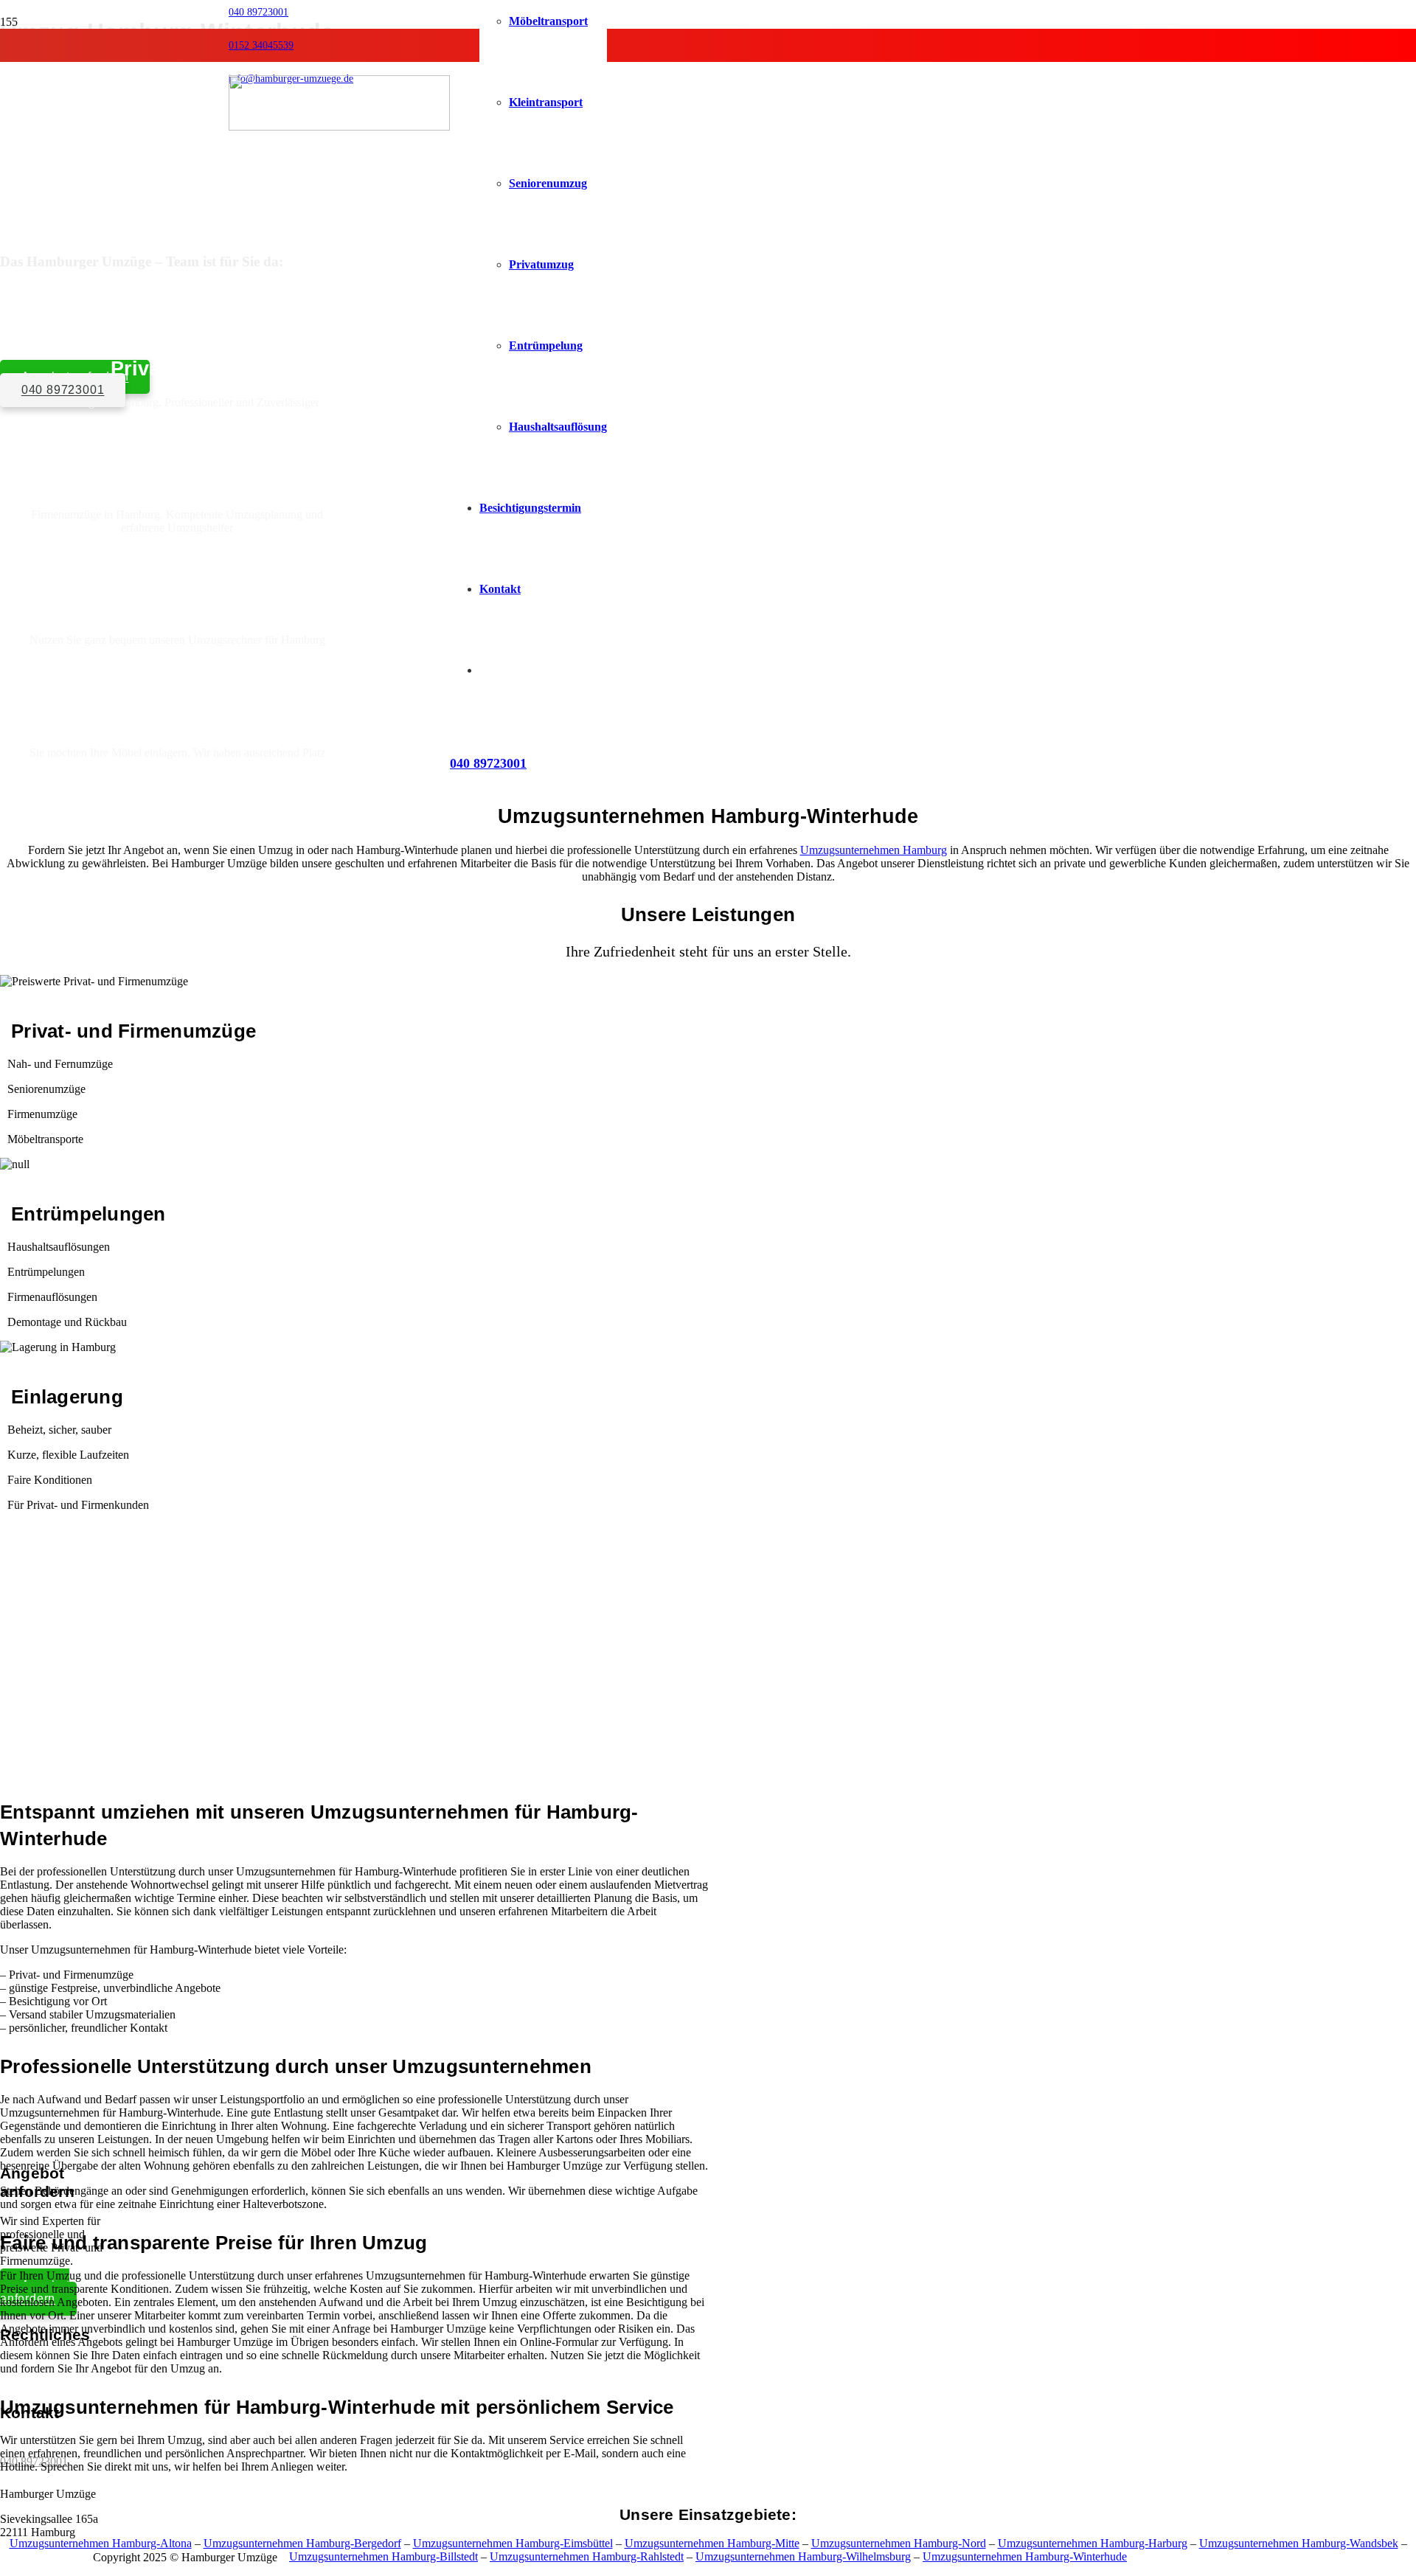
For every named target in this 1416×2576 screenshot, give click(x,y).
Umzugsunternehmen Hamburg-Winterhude (1025, 2557)
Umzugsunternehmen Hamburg (874, 850)
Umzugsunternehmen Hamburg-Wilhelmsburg (803, 2557)
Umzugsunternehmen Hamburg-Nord (899, 2544)
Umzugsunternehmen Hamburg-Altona (101, 2544)
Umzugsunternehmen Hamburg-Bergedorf (302, 2544)
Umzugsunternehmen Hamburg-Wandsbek (1299, 2544)
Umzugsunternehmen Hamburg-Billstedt (383, 2557)
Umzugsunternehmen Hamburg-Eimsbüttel (513, 2544)
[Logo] (339, 126)
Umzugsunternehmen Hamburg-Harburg (1093, 2544)
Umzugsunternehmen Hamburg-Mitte (712, 2544)
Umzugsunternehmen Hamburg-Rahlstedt (587, 2557)
